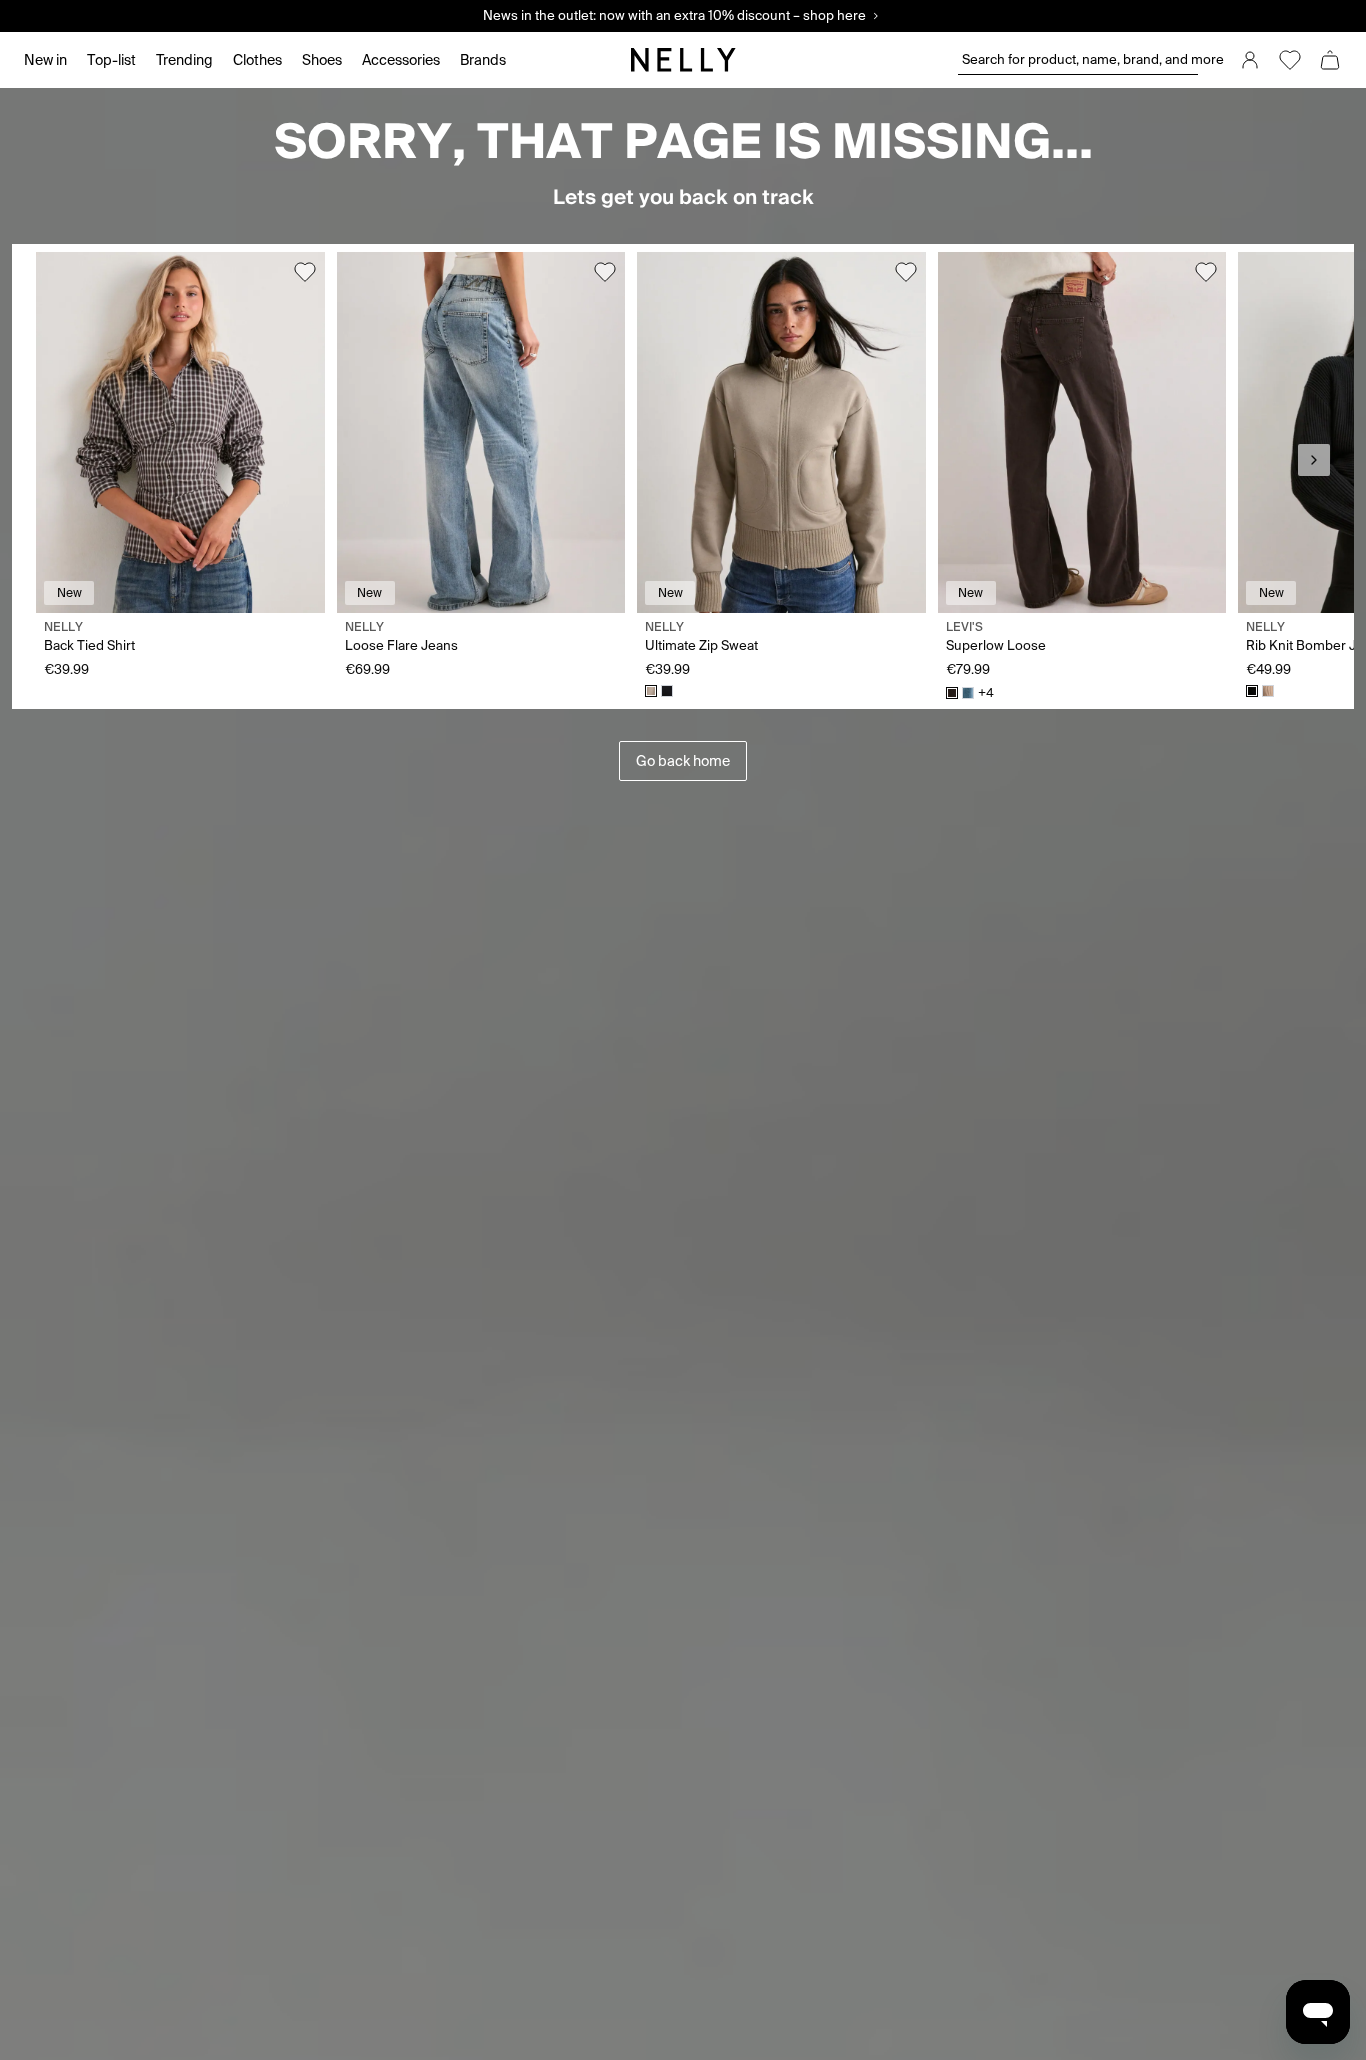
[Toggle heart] (305, 272)
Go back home (683, 761)
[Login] (1250, 60)
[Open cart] (1330, 60)
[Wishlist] (1290, 60)
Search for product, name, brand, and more (1080, 59)
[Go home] (683, 60)
